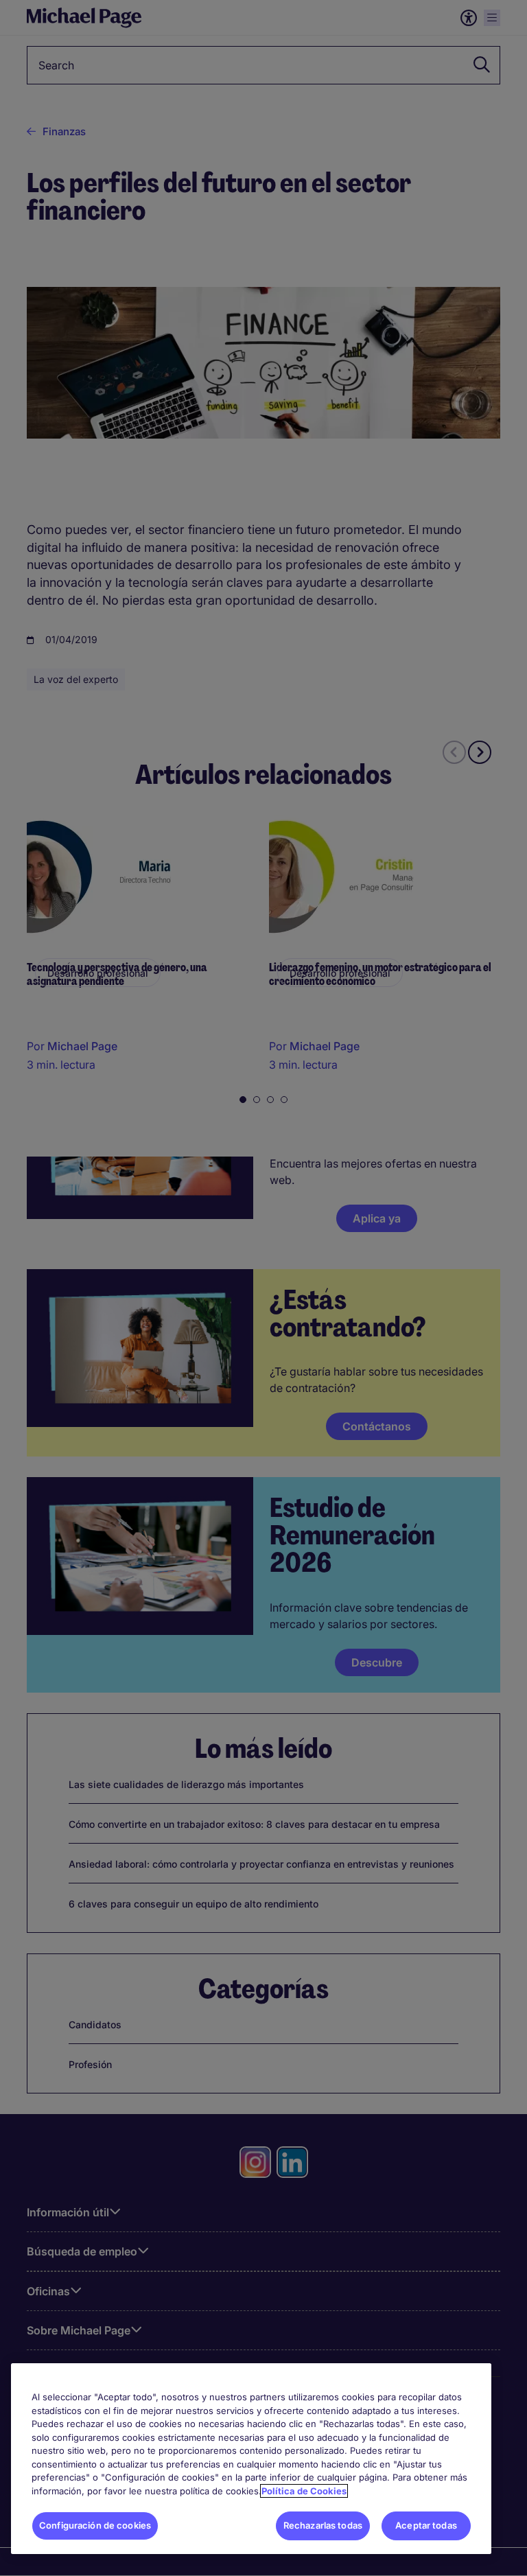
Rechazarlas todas (323, 2525)
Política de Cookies (304, 2491)
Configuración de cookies (95, 2525)
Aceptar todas (426, 2525)
